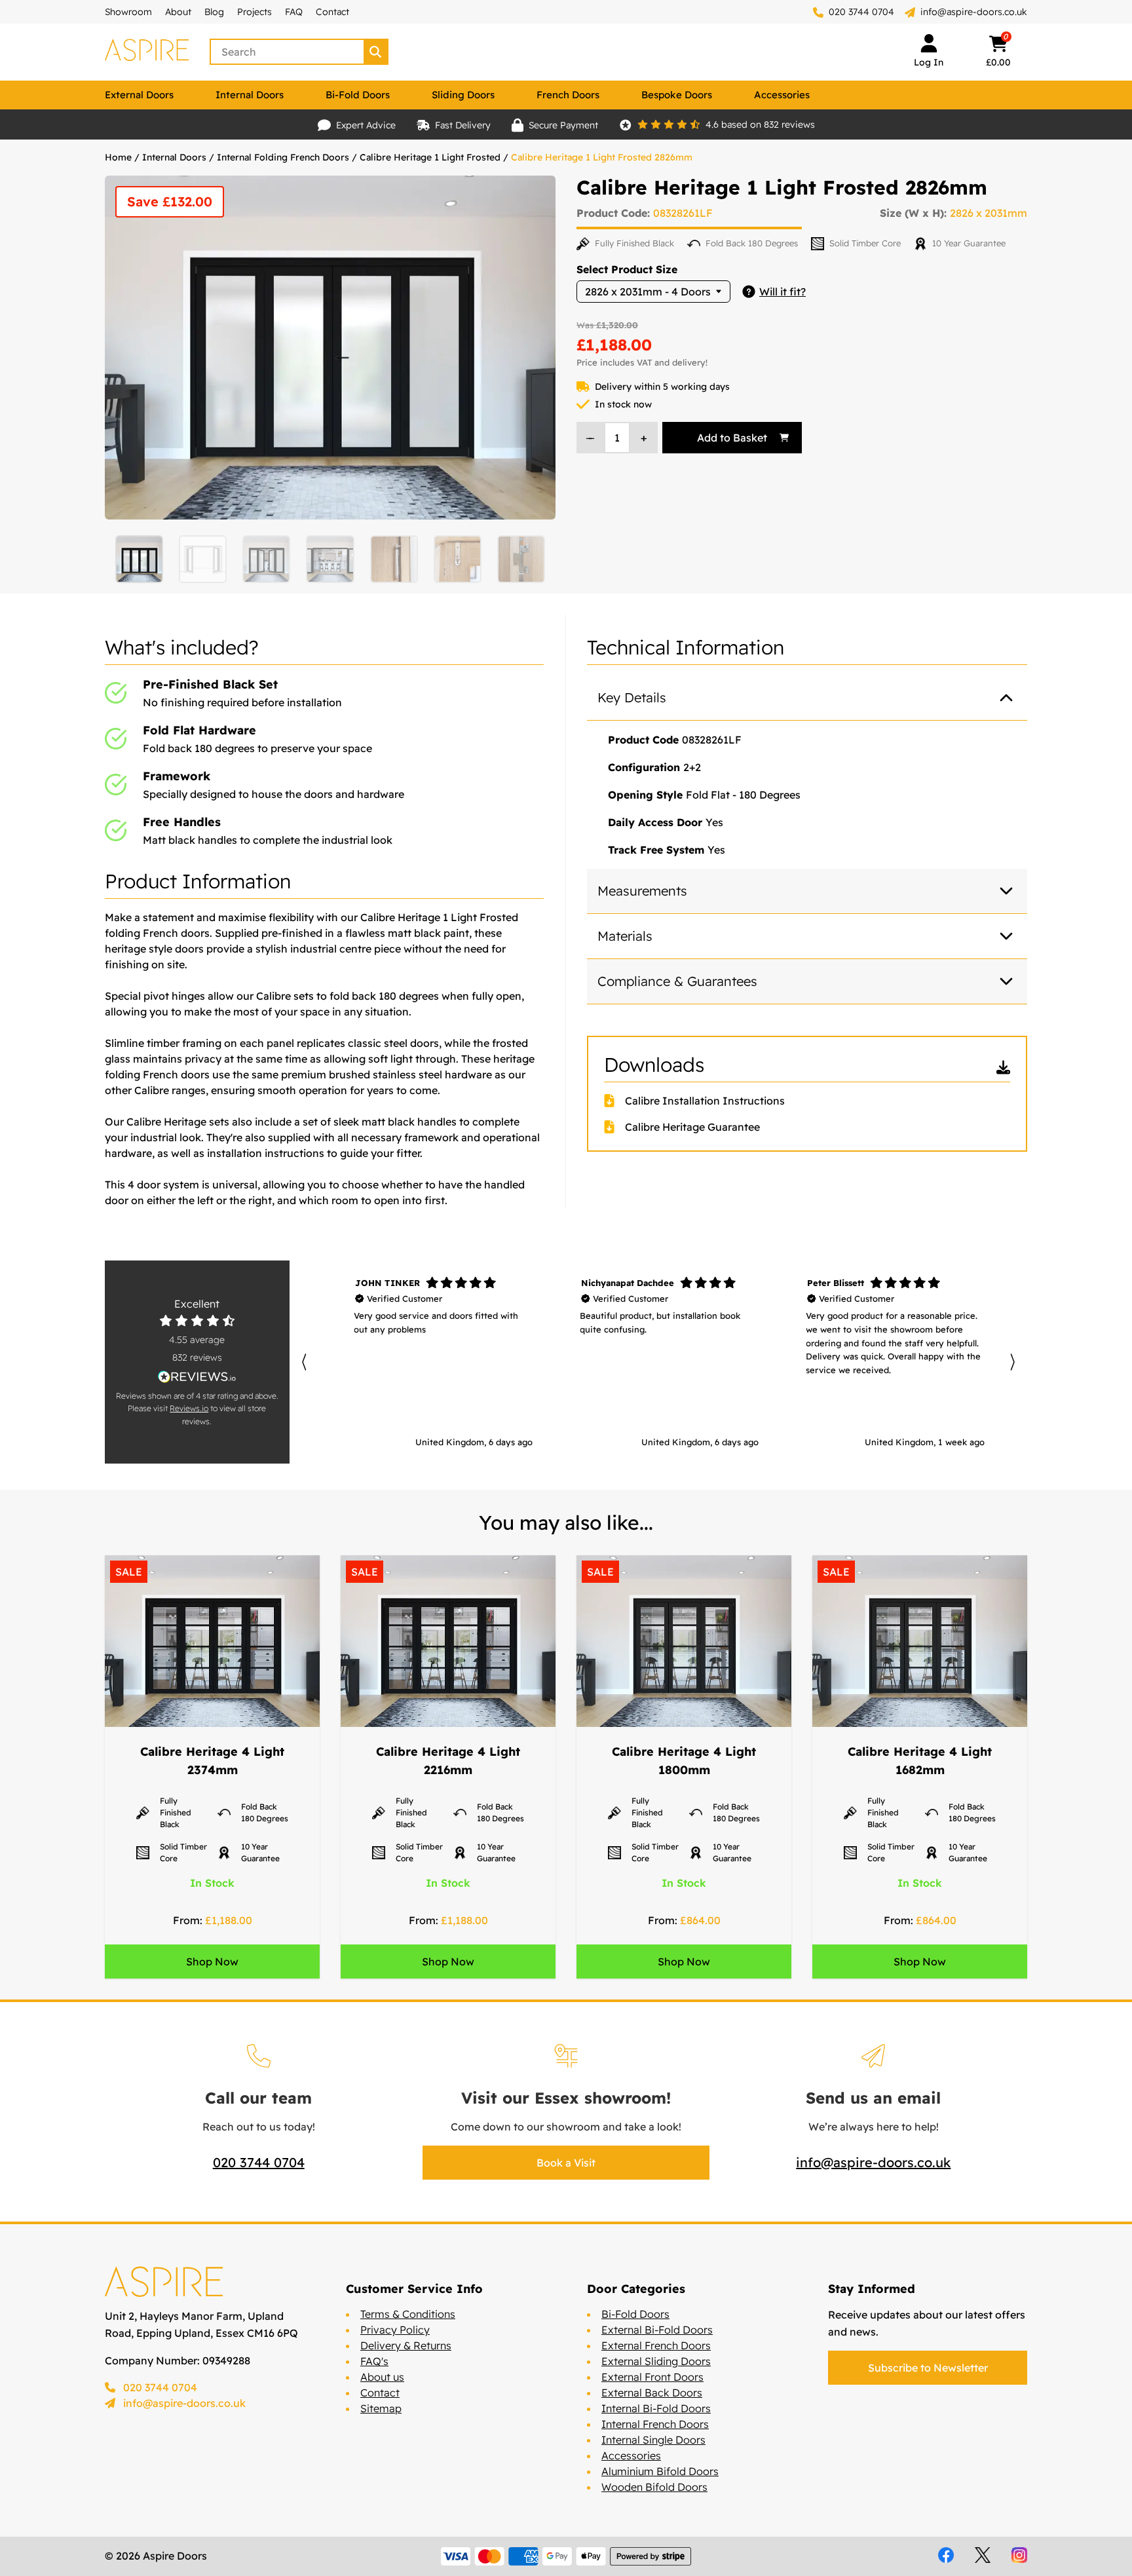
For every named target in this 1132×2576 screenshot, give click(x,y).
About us (382, 2377)
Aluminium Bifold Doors (660, 2471)
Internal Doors (250, 95)
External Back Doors (652, 2393)
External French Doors (656, 2345)
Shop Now (212, 1961)
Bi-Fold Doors (358, 95)
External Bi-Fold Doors (657, 2330)
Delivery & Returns (406, 2345)
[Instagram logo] (1019, 2555)
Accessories (782, 95)
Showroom (128, 12)
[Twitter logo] (983, 2555)
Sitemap (381, 2408)
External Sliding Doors (656, 2361)
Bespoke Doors (677, 95)
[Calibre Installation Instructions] (614, 1101)
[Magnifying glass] (377, 52)
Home (118, 157)
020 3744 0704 (860, 12)
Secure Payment (563, 125)
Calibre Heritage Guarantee (692, 1127)
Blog (214, 12)
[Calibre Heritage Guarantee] (614, 1127)
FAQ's (374, 2361)
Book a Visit (566, 2163)
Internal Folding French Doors (283, 157)
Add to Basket (732, 438)
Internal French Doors (655, 2424)
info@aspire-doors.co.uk (974, 12)
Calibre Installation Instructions (705, 1101)
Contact (332, 12)
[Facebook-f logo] (946, 2555)
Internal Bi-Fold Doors (656, 2408)
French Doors (568, 95)
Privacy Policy (395, 2330)
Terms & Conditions (408, 2314)
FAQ (294, 12)
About (178, 12)
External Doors (139, 95)
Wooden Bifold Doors (654, 2487)
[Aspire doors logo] (147, 52)
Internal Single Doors (653, 2440)
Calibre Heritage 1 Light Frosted (430, 157)
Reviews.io (189, 1408)
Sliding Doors (463, 95)
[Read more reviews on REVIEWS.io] (197, 1377)
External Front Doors (652, 2377)
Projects (255, 12)
